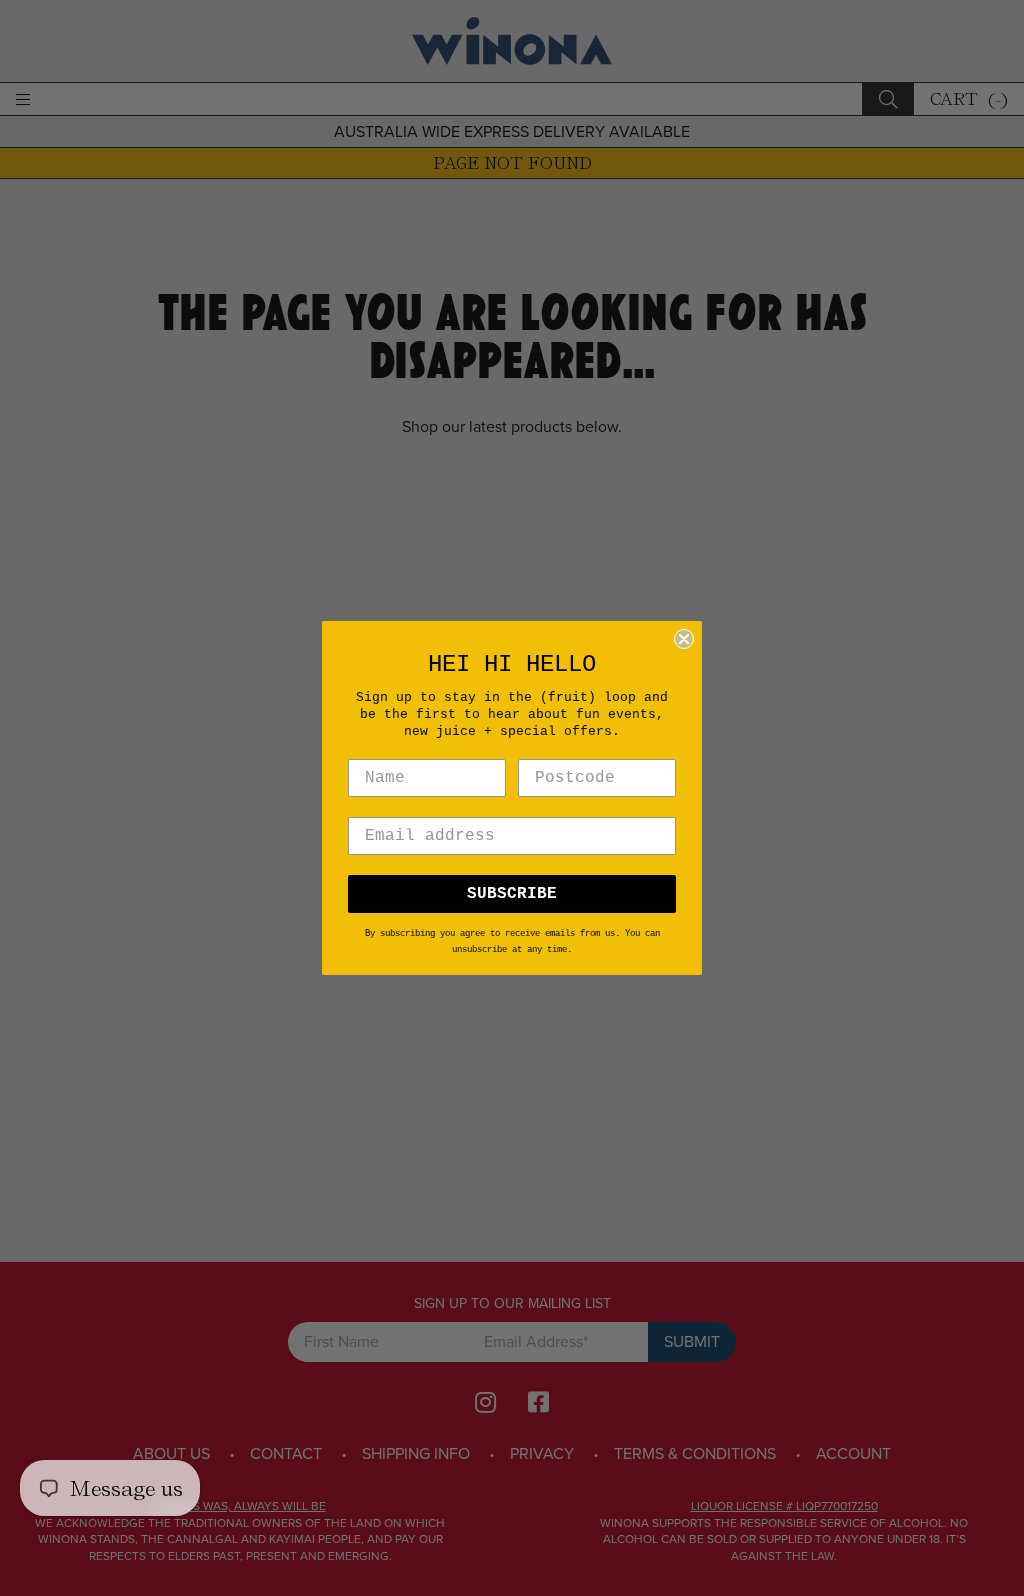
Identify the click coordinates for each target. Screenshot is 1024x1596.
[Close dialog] (684, 639)
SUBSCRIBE (512, 894)
